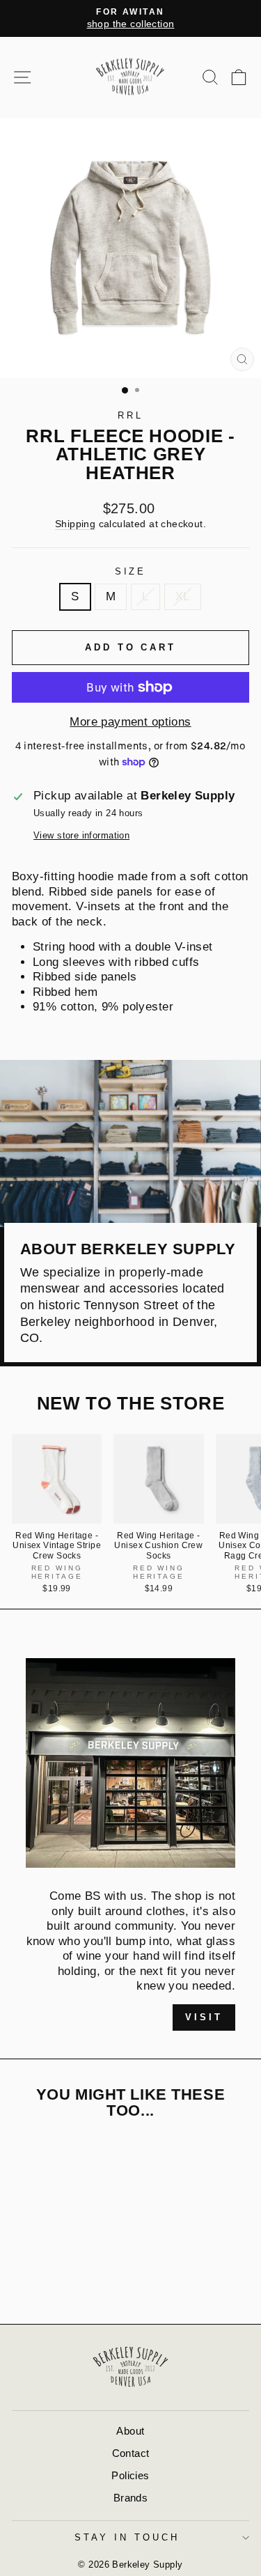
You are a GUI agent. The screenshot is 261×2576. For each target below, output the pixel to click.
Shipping (75, 524)
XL (183, 596)
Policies (130, 2475)
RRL (130, 415)
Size (131, 571)
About (130, 2431)
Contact (131, 2453)
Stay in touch (127, 2537)
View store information (81, 835)
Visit (204, 2017)
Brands (130, 2498)
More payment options (130, 722)
